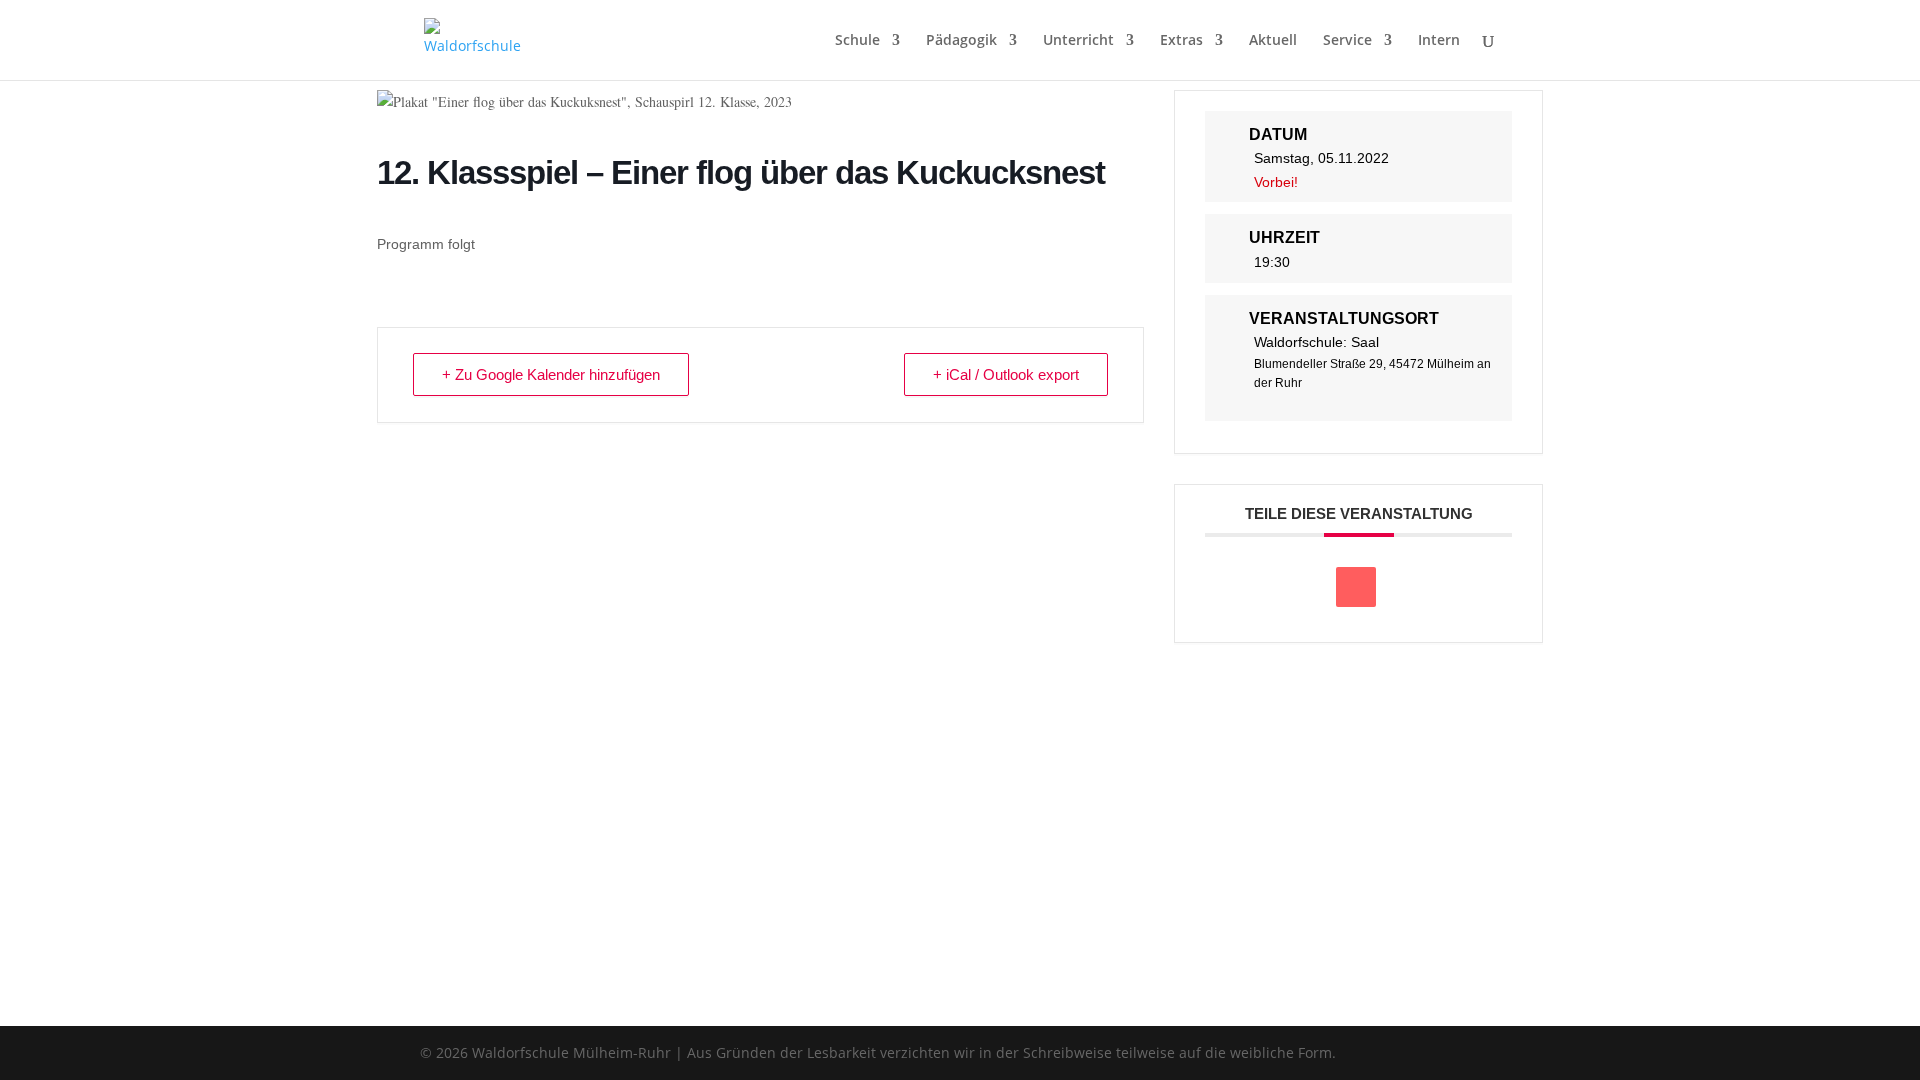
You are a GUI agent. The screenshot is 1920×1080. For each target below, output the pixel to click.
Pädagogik (961, 41)
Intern (1439, 41)
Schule (857, 41)
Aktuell (1273, 41)
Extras (1181, 41)
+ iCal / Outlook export (1006, 374)
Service (1347, 41)
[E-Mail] (1356, 587)
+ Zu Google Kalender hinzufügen (551, 374)
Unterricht (1078, 41)
